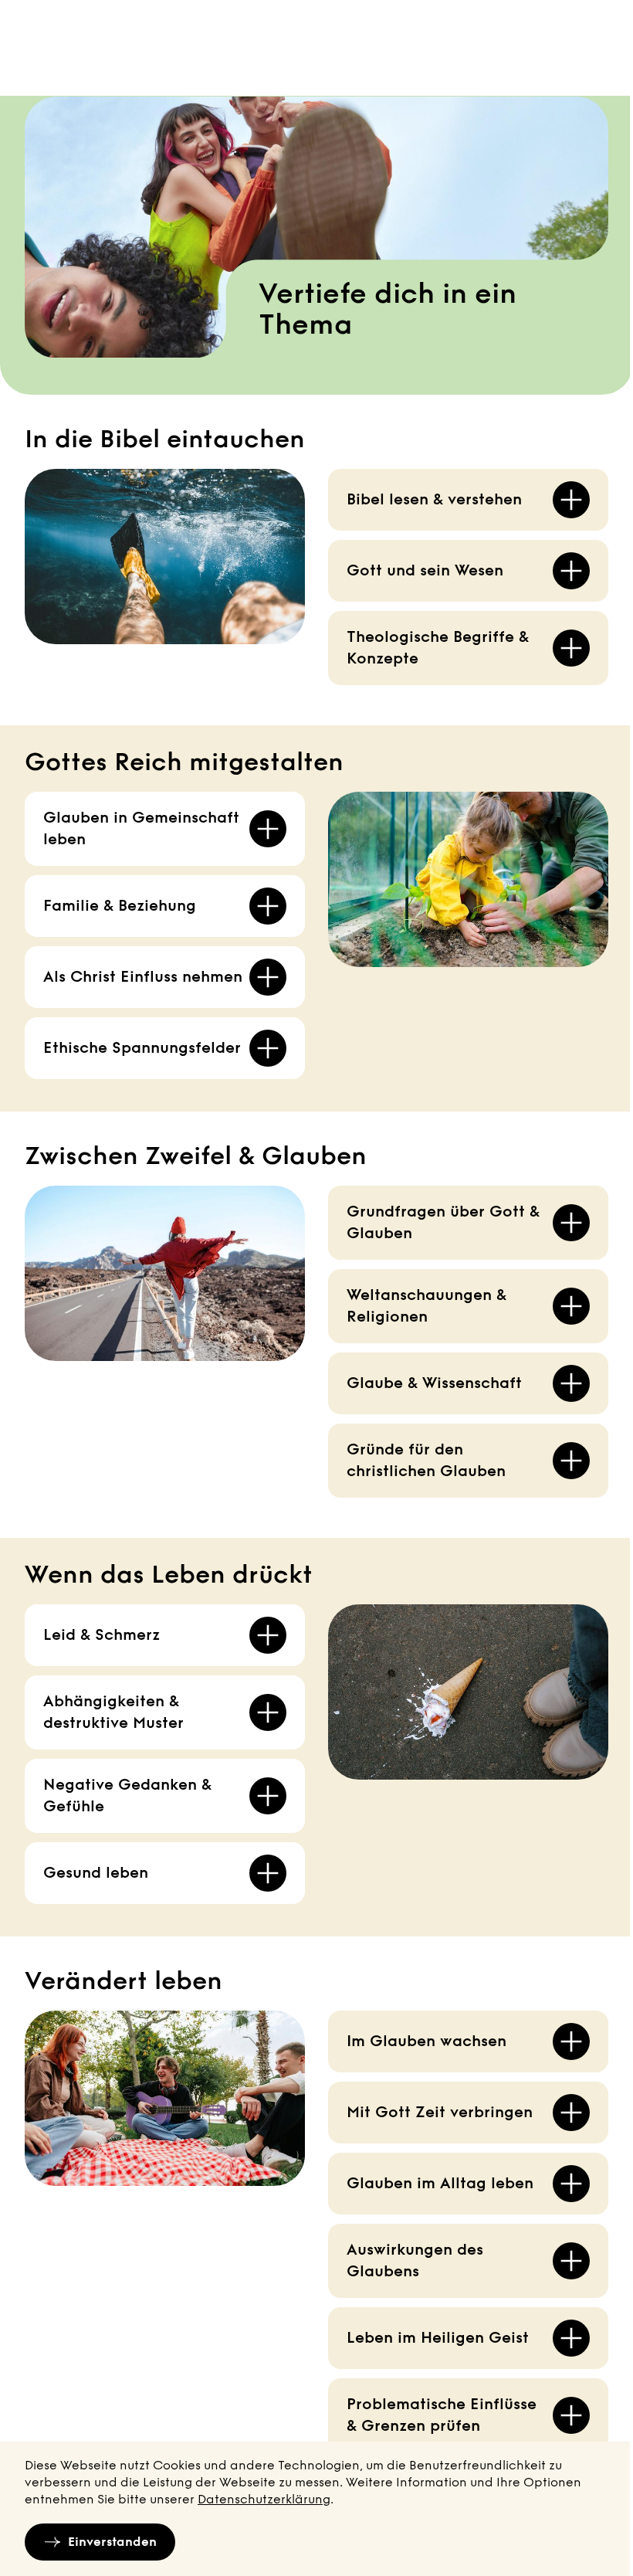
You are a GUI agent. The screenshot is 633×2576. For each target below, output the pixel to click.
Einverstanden (112, 2542)
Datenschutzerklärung (264, 2499)
